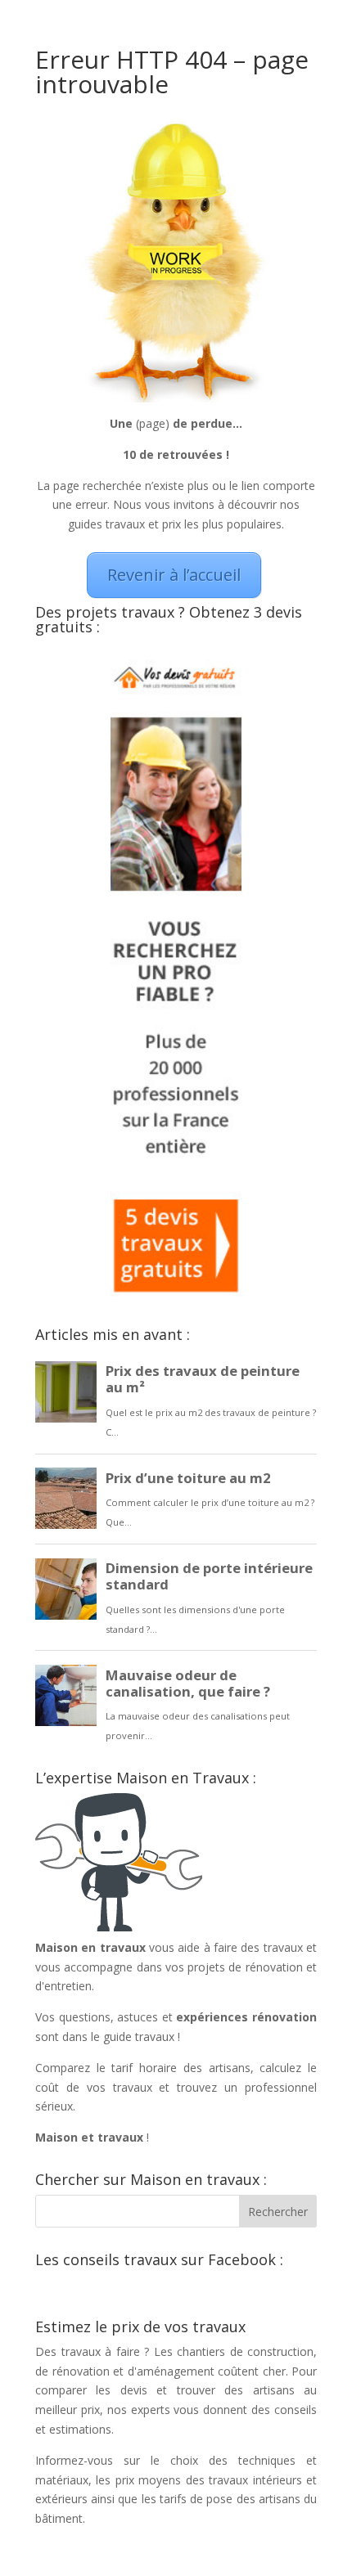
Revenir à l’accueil (174, 575)
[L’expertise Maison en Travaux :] (119, 1928)
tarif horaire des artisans (181, 2068)
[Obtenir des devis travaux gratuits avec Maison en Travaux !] (176, 1292)
